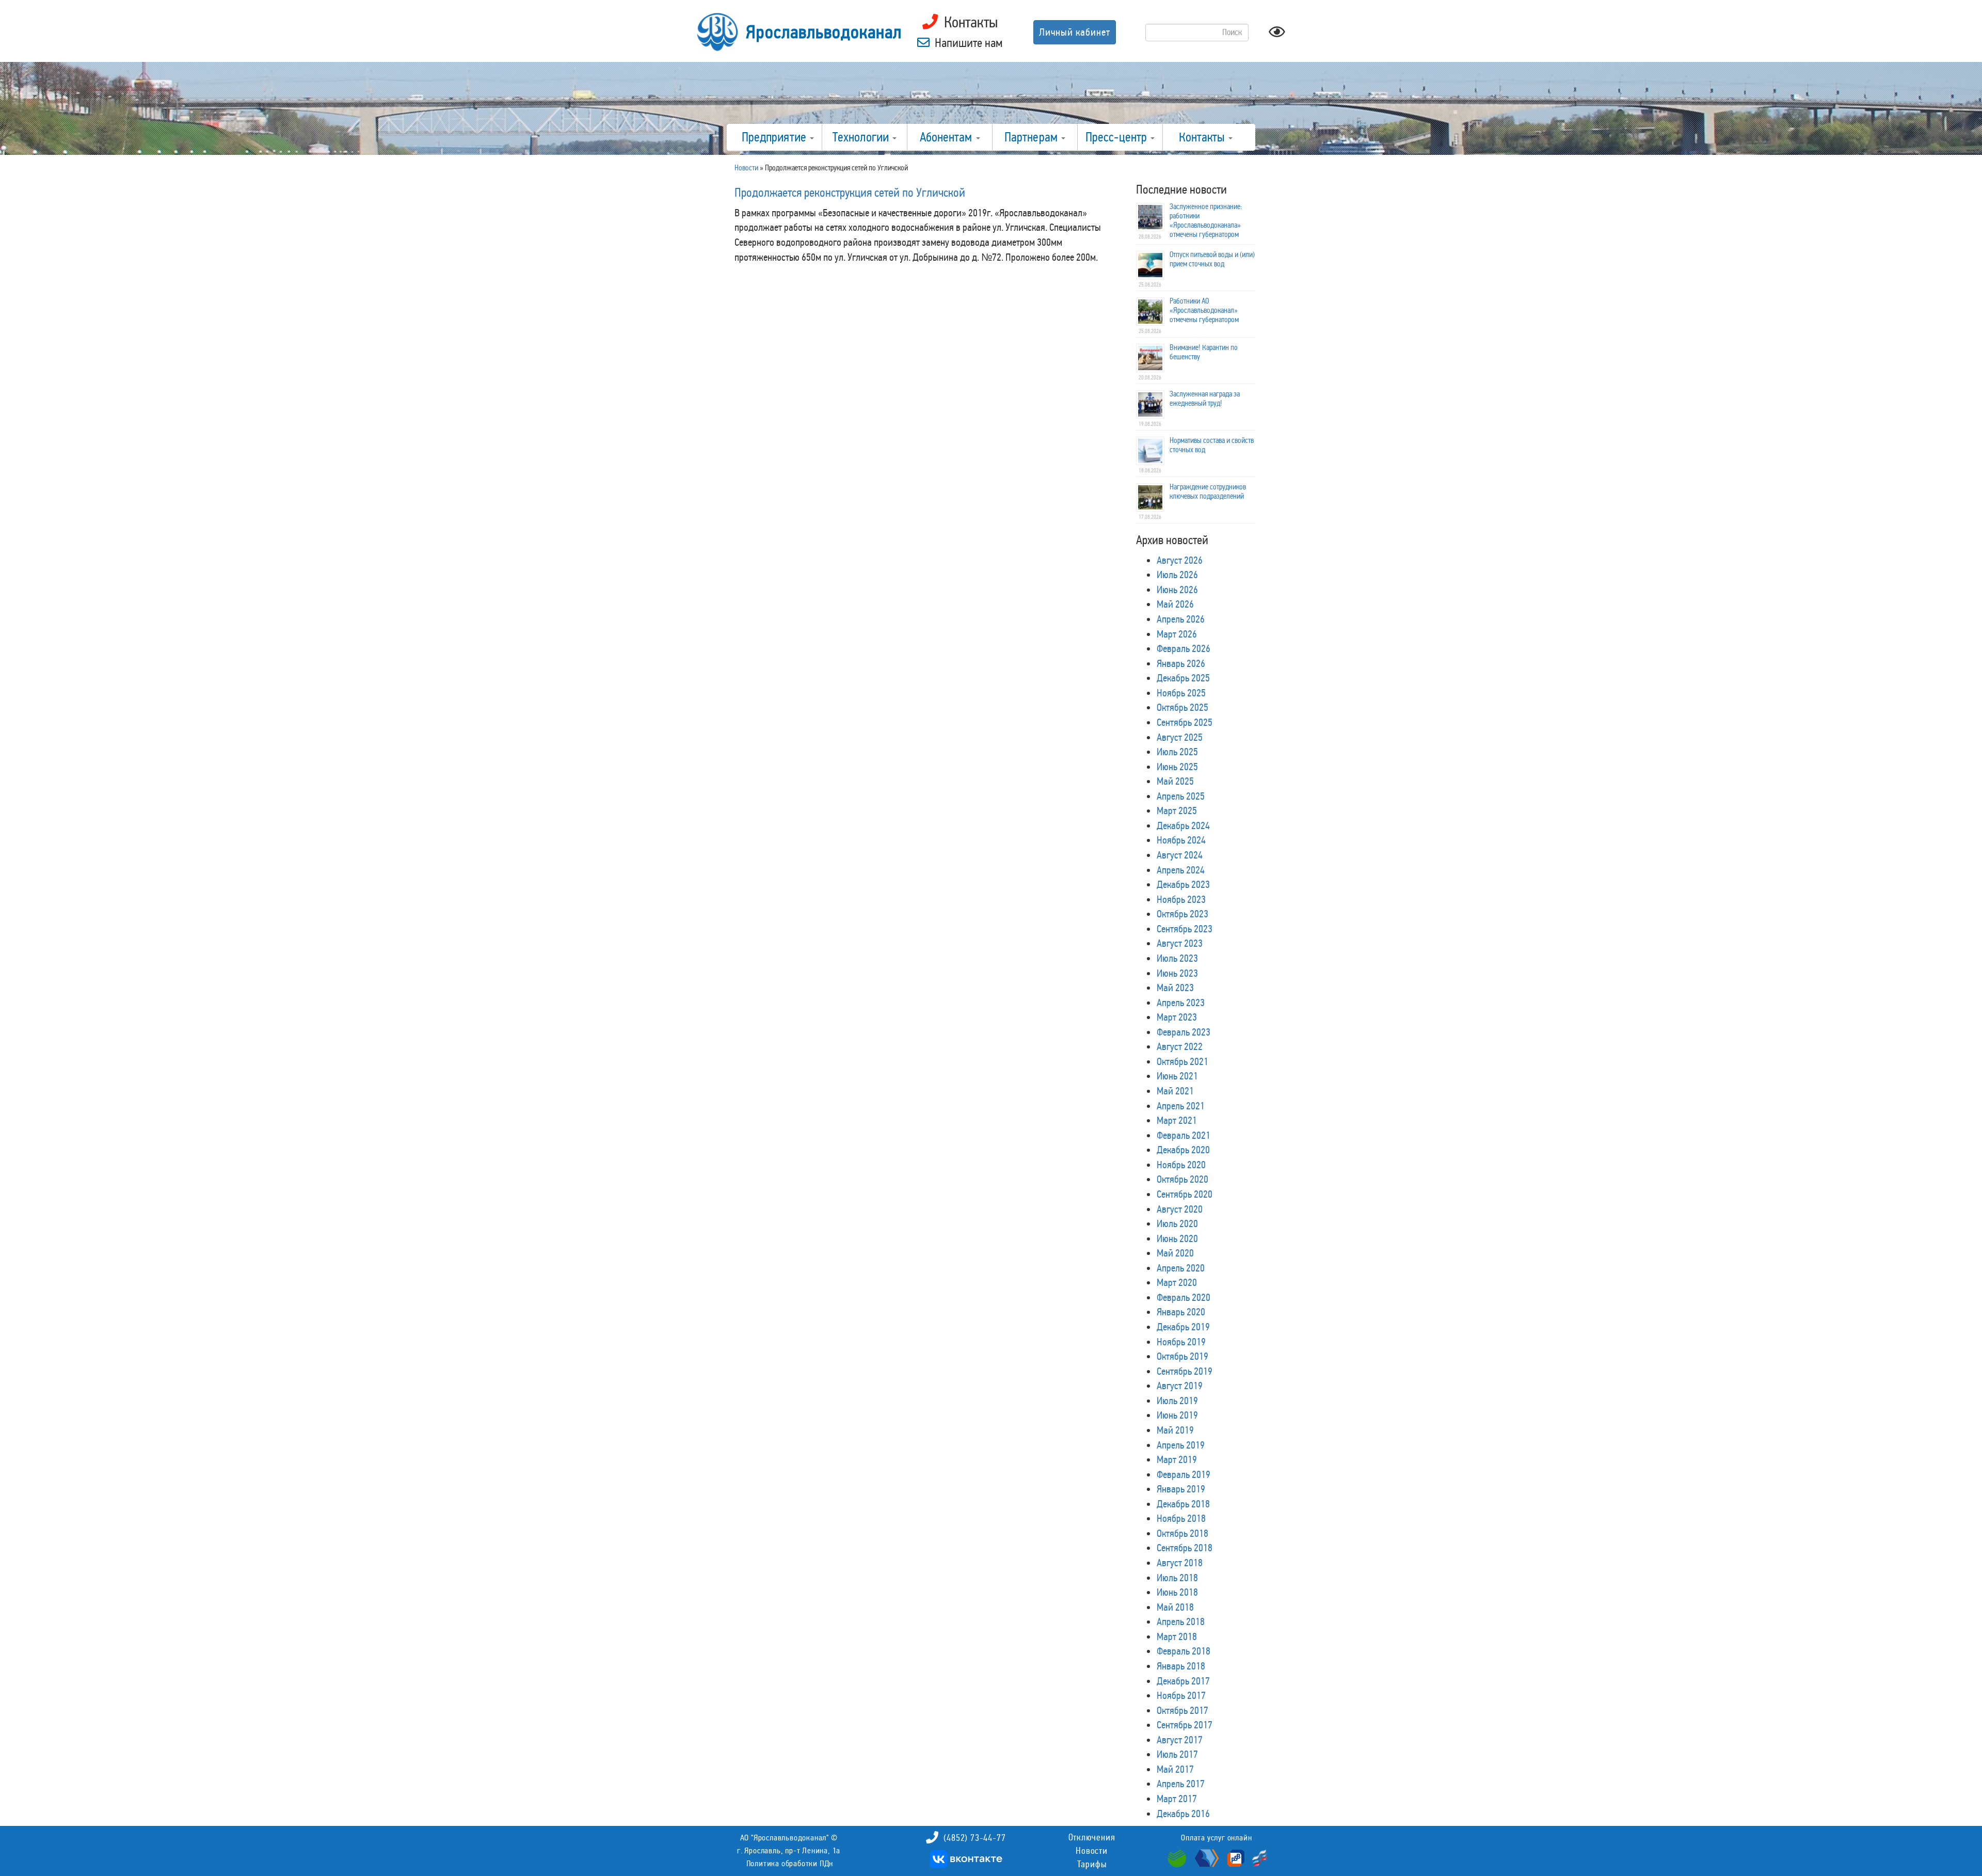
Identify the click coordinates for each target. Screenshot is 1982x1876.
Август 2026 (1180, 560)
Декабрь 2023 (1183, 884)
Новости (1092, 1851)
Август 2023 (1180, 943)
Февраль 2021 (1184, 1135)
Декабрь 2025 (1183, 678)
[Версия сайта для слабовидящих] (1277, 35)
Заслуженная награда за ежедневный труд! (1205, 399)
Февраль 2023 (1184, 1032)
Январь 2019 (1181, 1489)
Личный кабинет (1075, 32)
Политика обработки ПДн (790, 1863)
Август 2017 (1180, 1740)
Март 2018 (1177, 1636)
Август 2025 (1180, 737)
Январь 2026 (1181, 663)
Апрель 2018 (1181, 1621)
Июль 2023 (1177, 958)
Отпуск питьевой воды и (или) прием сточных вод (1212, 259)
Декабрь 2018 (1183, 1504)
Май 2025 (1175, 781)
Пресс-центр (1117, 137)
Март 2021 (1177, 1120)
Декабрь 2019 (1183, 1327)
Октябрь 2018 (1182, 1533)
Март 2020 (1177, 1282)
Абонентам (947, 137)
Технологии (862, 137)
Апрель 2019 (1181, 1445)
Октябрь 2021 (1182, 1061)
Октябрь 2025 (1182, 707)
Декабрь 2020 (1183, 1150)
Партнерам (1032, 137)
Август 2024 (1180, 855)
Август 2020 (1180, 1209)
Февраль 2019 (1184, 1474)
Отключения (1092, 1837)
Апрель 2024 (1181, 870)
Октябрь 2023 (1182, 914)
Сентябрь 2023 (1185, 929)
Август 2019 (1180, 1386)
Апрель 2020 (1181, 1268)
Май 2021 (1175, 1091)
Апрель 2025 (1181, 796)
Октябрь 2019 (1182, 1356)
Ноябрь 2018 (1181, 1518)
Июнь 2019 (1177, 1415)
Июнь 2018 (1177, 1592)
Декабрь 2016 (1183, 1814)
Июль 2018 (1177, 1578)
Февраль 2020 (1184, 1297)
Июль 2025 (1177, 752)
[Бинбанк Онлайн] (1205, 1857)
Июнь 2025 (1177, 767)
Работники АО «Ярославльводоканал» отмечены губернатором (1204, 310)
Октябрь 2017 (1182, 1710)
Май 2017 (1175, 1769)
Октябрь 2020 (1182, 1179)
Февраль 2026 (1184, 648)
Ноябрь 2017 (1181, 1695)
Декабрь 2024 (1183, 825)
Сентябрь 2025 (1185, 722)
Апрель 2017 (1181, 1784)
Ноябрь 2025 (1181, 693)
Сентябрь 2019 (1185, 1371)
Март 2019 (1177, 1459)
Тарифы (1092, 1864)
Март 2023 (1177, 1017)
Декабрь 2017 (1183, 1681)
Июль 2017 (1177, 1754)
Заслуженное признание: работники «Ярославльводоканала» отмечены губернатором (1206, 220)
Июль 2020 (1177, 1223)
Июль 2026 (1177, 575)
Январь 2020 (1181, 1312)
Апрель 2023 (1181, 1003)
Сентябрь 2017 (1185, 1725)
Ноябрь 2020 (1181, 1165)
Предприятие (775, 137)
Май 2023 (1175, 988)
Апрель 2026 (1181, 619)
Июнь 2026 (1177, 590)
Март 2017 (1177, 1799)
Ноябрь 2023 (1181, 899)
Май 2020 (1175, 1253)
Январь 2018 (1181, 1666)
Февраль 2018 (1184, 1651)
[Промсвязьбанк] (1235, 1857)
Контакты (1203, 137)
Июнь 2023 (1177, 973)
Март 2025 (1177, 810)
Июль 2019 (1177, 1401)
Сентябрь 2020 (1185, 1194)
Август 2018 (1180, 1563)
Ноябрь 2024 (1181, 840)
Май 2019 (1175, 1430)
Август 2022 (1180, 1046)
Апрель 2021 (1181, 1106)
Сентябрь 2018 (1185, 1548)
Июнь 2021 (1177, 1076)
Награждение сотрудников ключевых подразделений (1208, 491)
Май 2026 (1175, 604)
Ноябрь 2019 (1181, 1342)
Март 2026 (1177, 634)
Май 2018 (1175, 1607)
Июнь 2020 (1177, 1238)
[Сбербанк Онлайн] (1178, 1857)
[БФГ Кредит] (1257, 1857)
